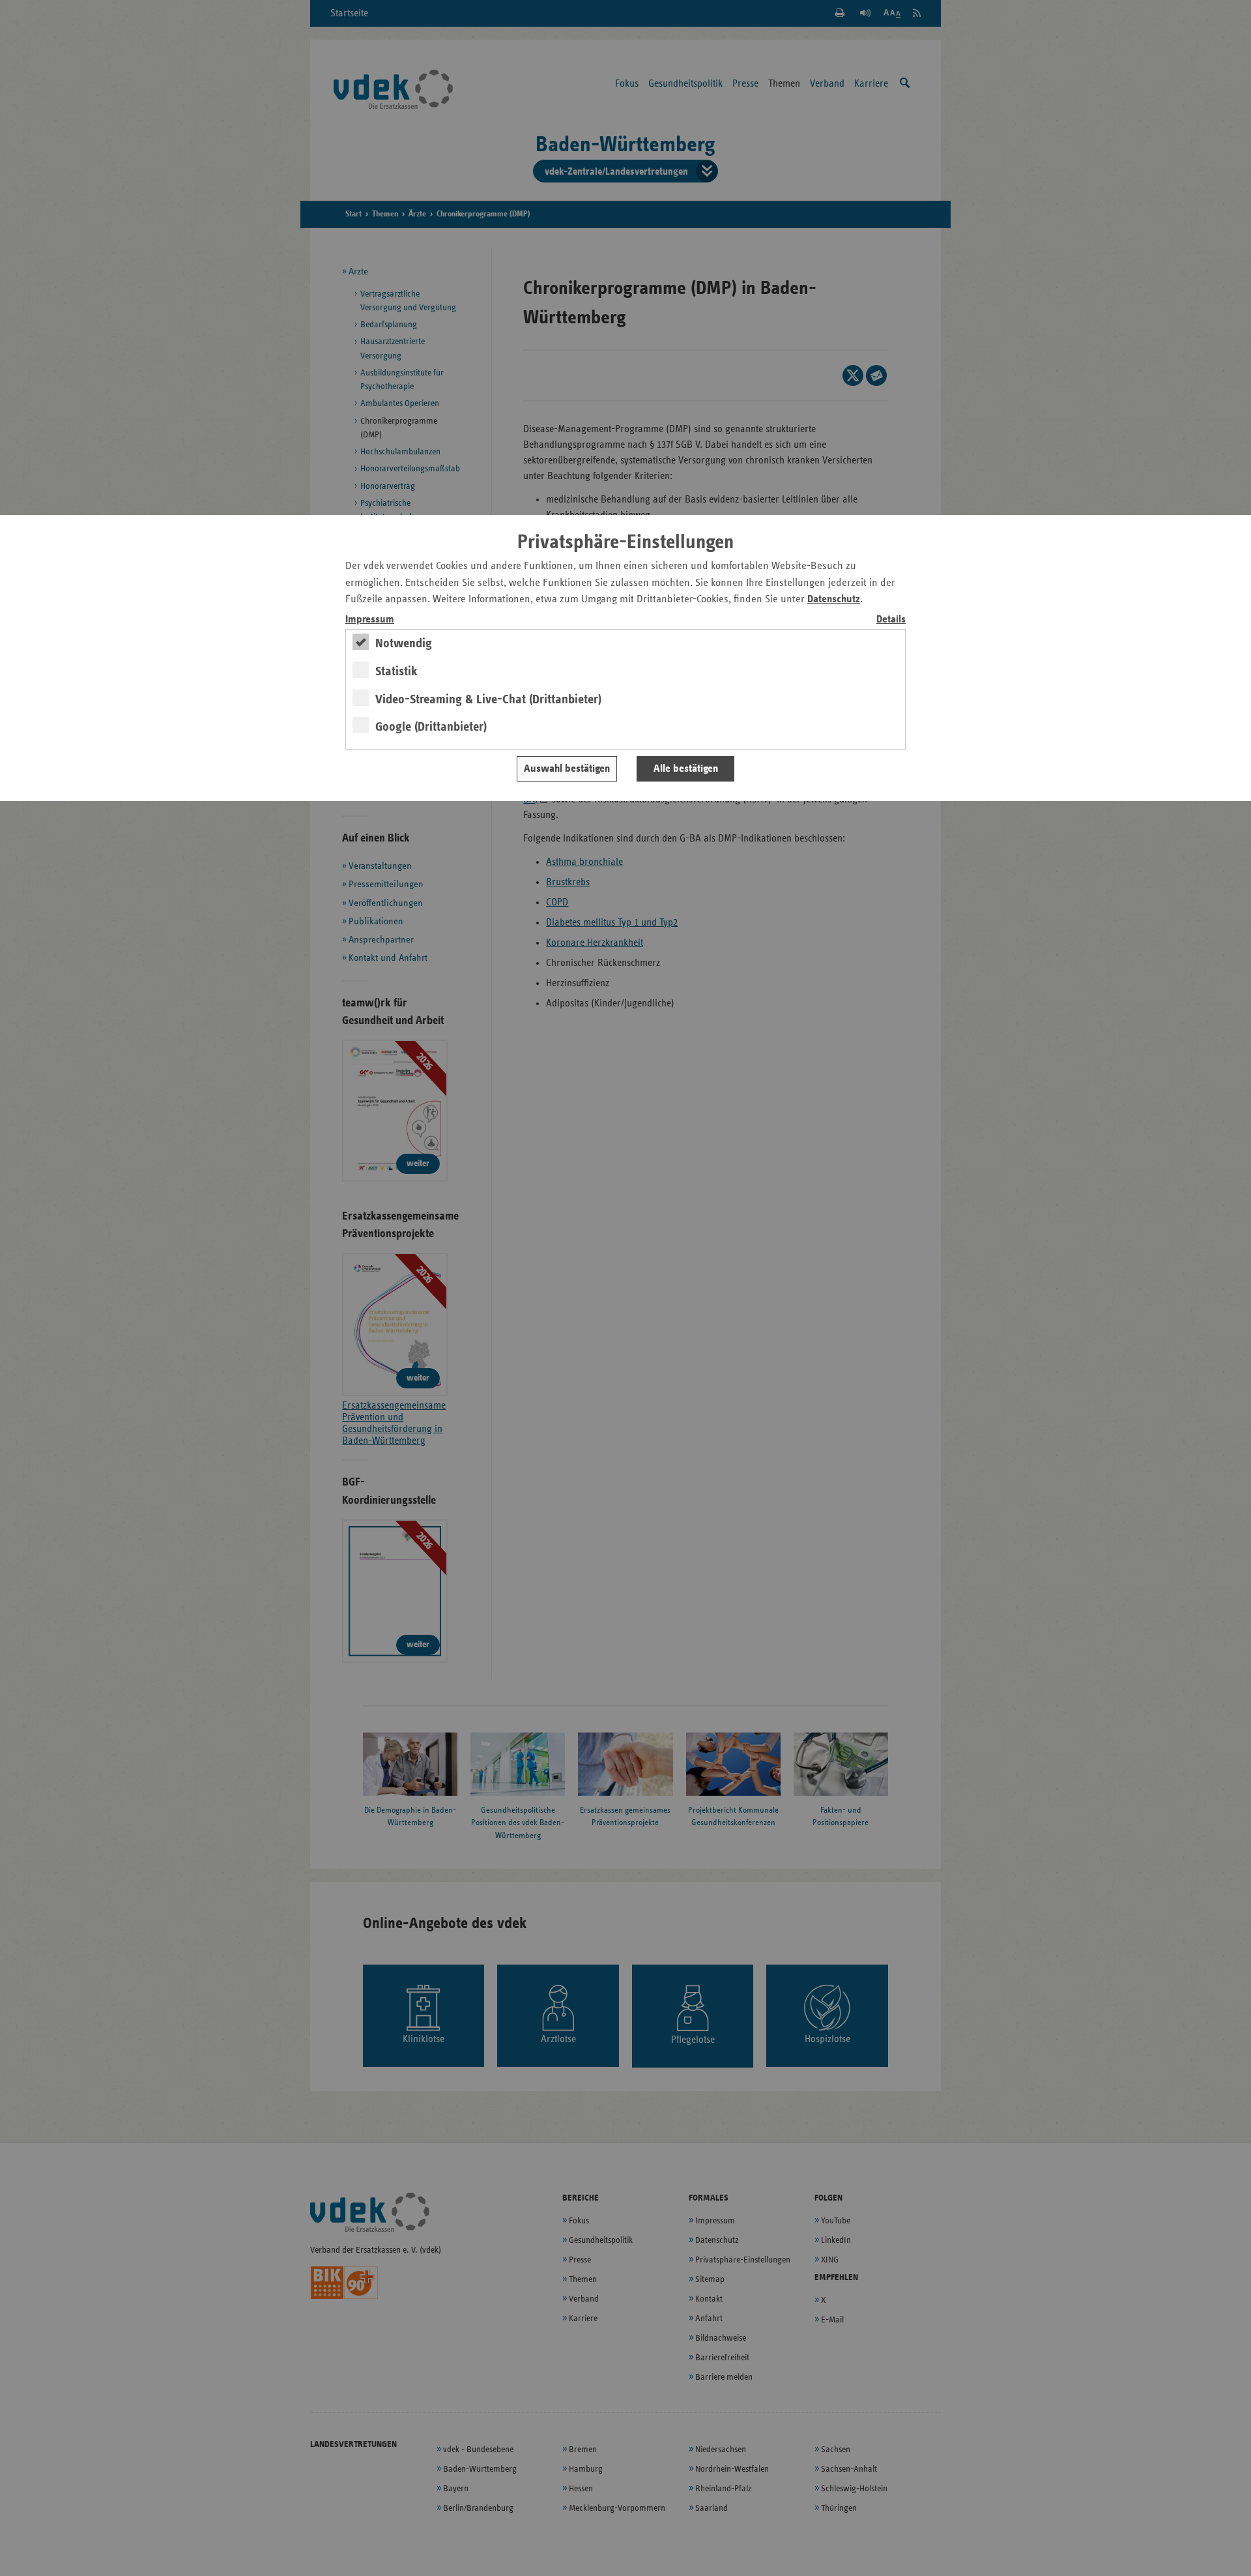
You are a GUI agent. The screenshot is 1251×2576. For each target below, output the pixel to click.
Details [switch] (891, 620)
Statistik (396, 671)
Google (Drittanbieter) (431, 727)
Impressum (370, 620)
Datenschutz (834, 599)
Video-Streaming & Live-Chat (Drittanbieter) (488, 699)
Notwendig (404, 643)
